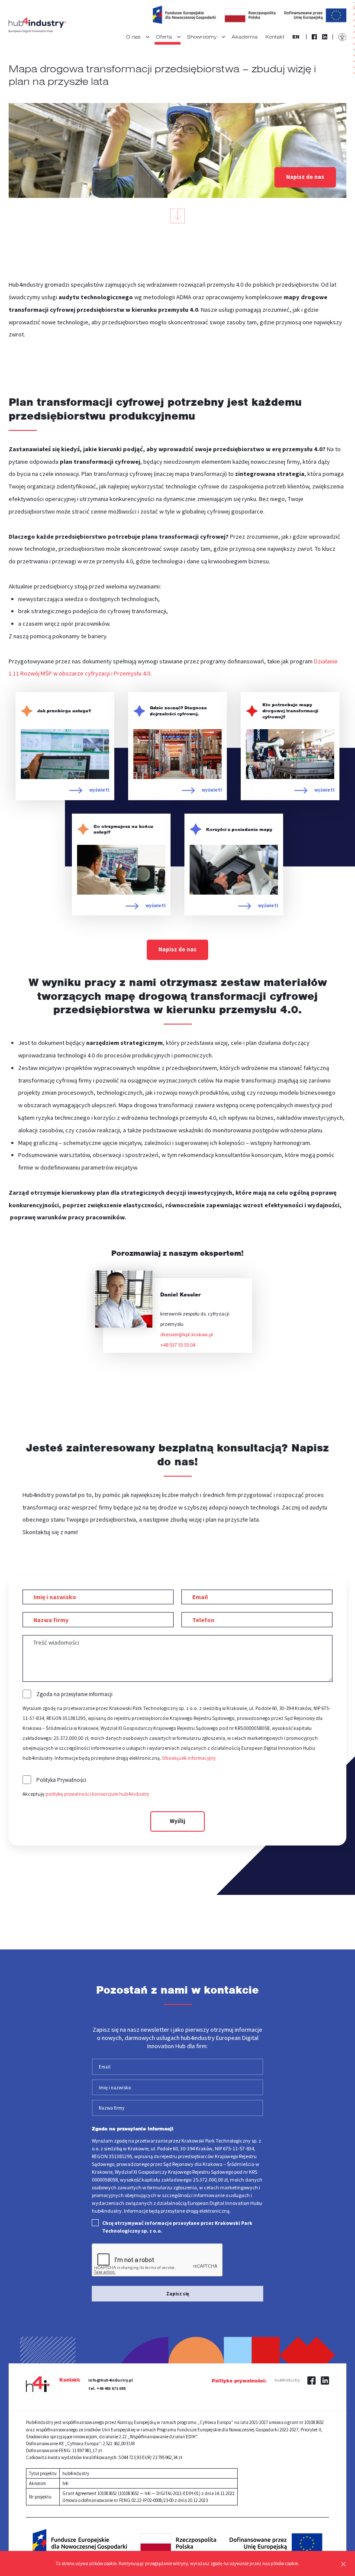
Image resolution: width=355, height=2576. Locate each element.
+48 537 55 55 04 (178, 1345)
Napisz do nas (305, 177)
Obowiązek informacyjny (189, 1758)
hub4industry (287, 2380)
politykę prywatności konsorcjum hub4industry (97, 1794)
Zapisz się (178, 2294)
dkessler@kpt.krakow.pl (187, 1334)
